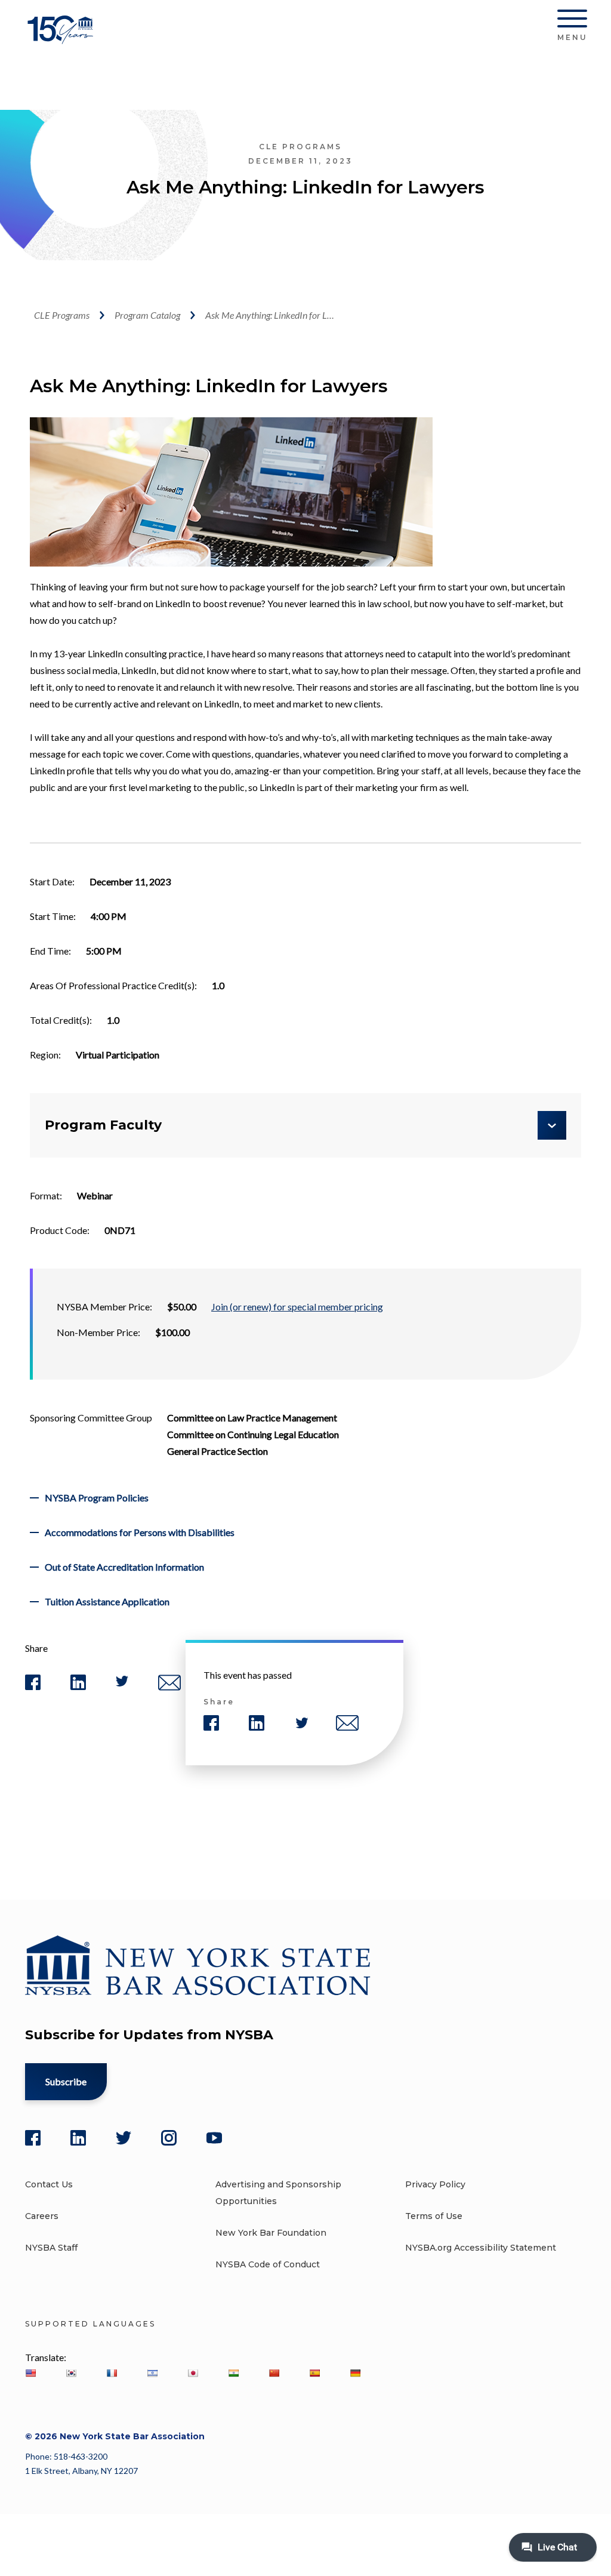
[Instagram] (169, 2138)
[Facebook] (33, 2138)
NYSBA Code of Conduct (268, 2264)
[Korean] (71, 2373)
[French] (112, 2373)
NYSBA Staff (51, 2248)
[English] (30, 2373)
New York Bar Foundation (271, 2233)
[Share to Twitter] (122, 1684)
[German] (355, 2373)
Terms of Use (434, 2216)
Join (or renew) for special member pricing (297, 1307)
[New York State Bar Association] (62, 39)
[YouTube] (214, 2138)
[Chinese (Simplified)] (274, 2373)
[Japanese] (193, 2373)
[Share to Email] (169, 1688)
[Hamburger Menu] (572, 21)
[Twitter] (124, 2138)
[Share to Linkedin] (78, 1687)
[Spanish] (314, 2373)
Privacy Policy (435, 2184)
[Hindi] (233, 2373)
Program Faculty (103, 1125)
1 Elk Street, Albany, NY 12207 (81, 2471)
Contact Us (49, 2184)
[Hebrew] (152, 2373)
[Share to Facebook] (33, 1687)
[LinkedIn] (78, 2138)
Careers (42, 2216)
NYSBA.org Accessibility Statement (481, 2248)
